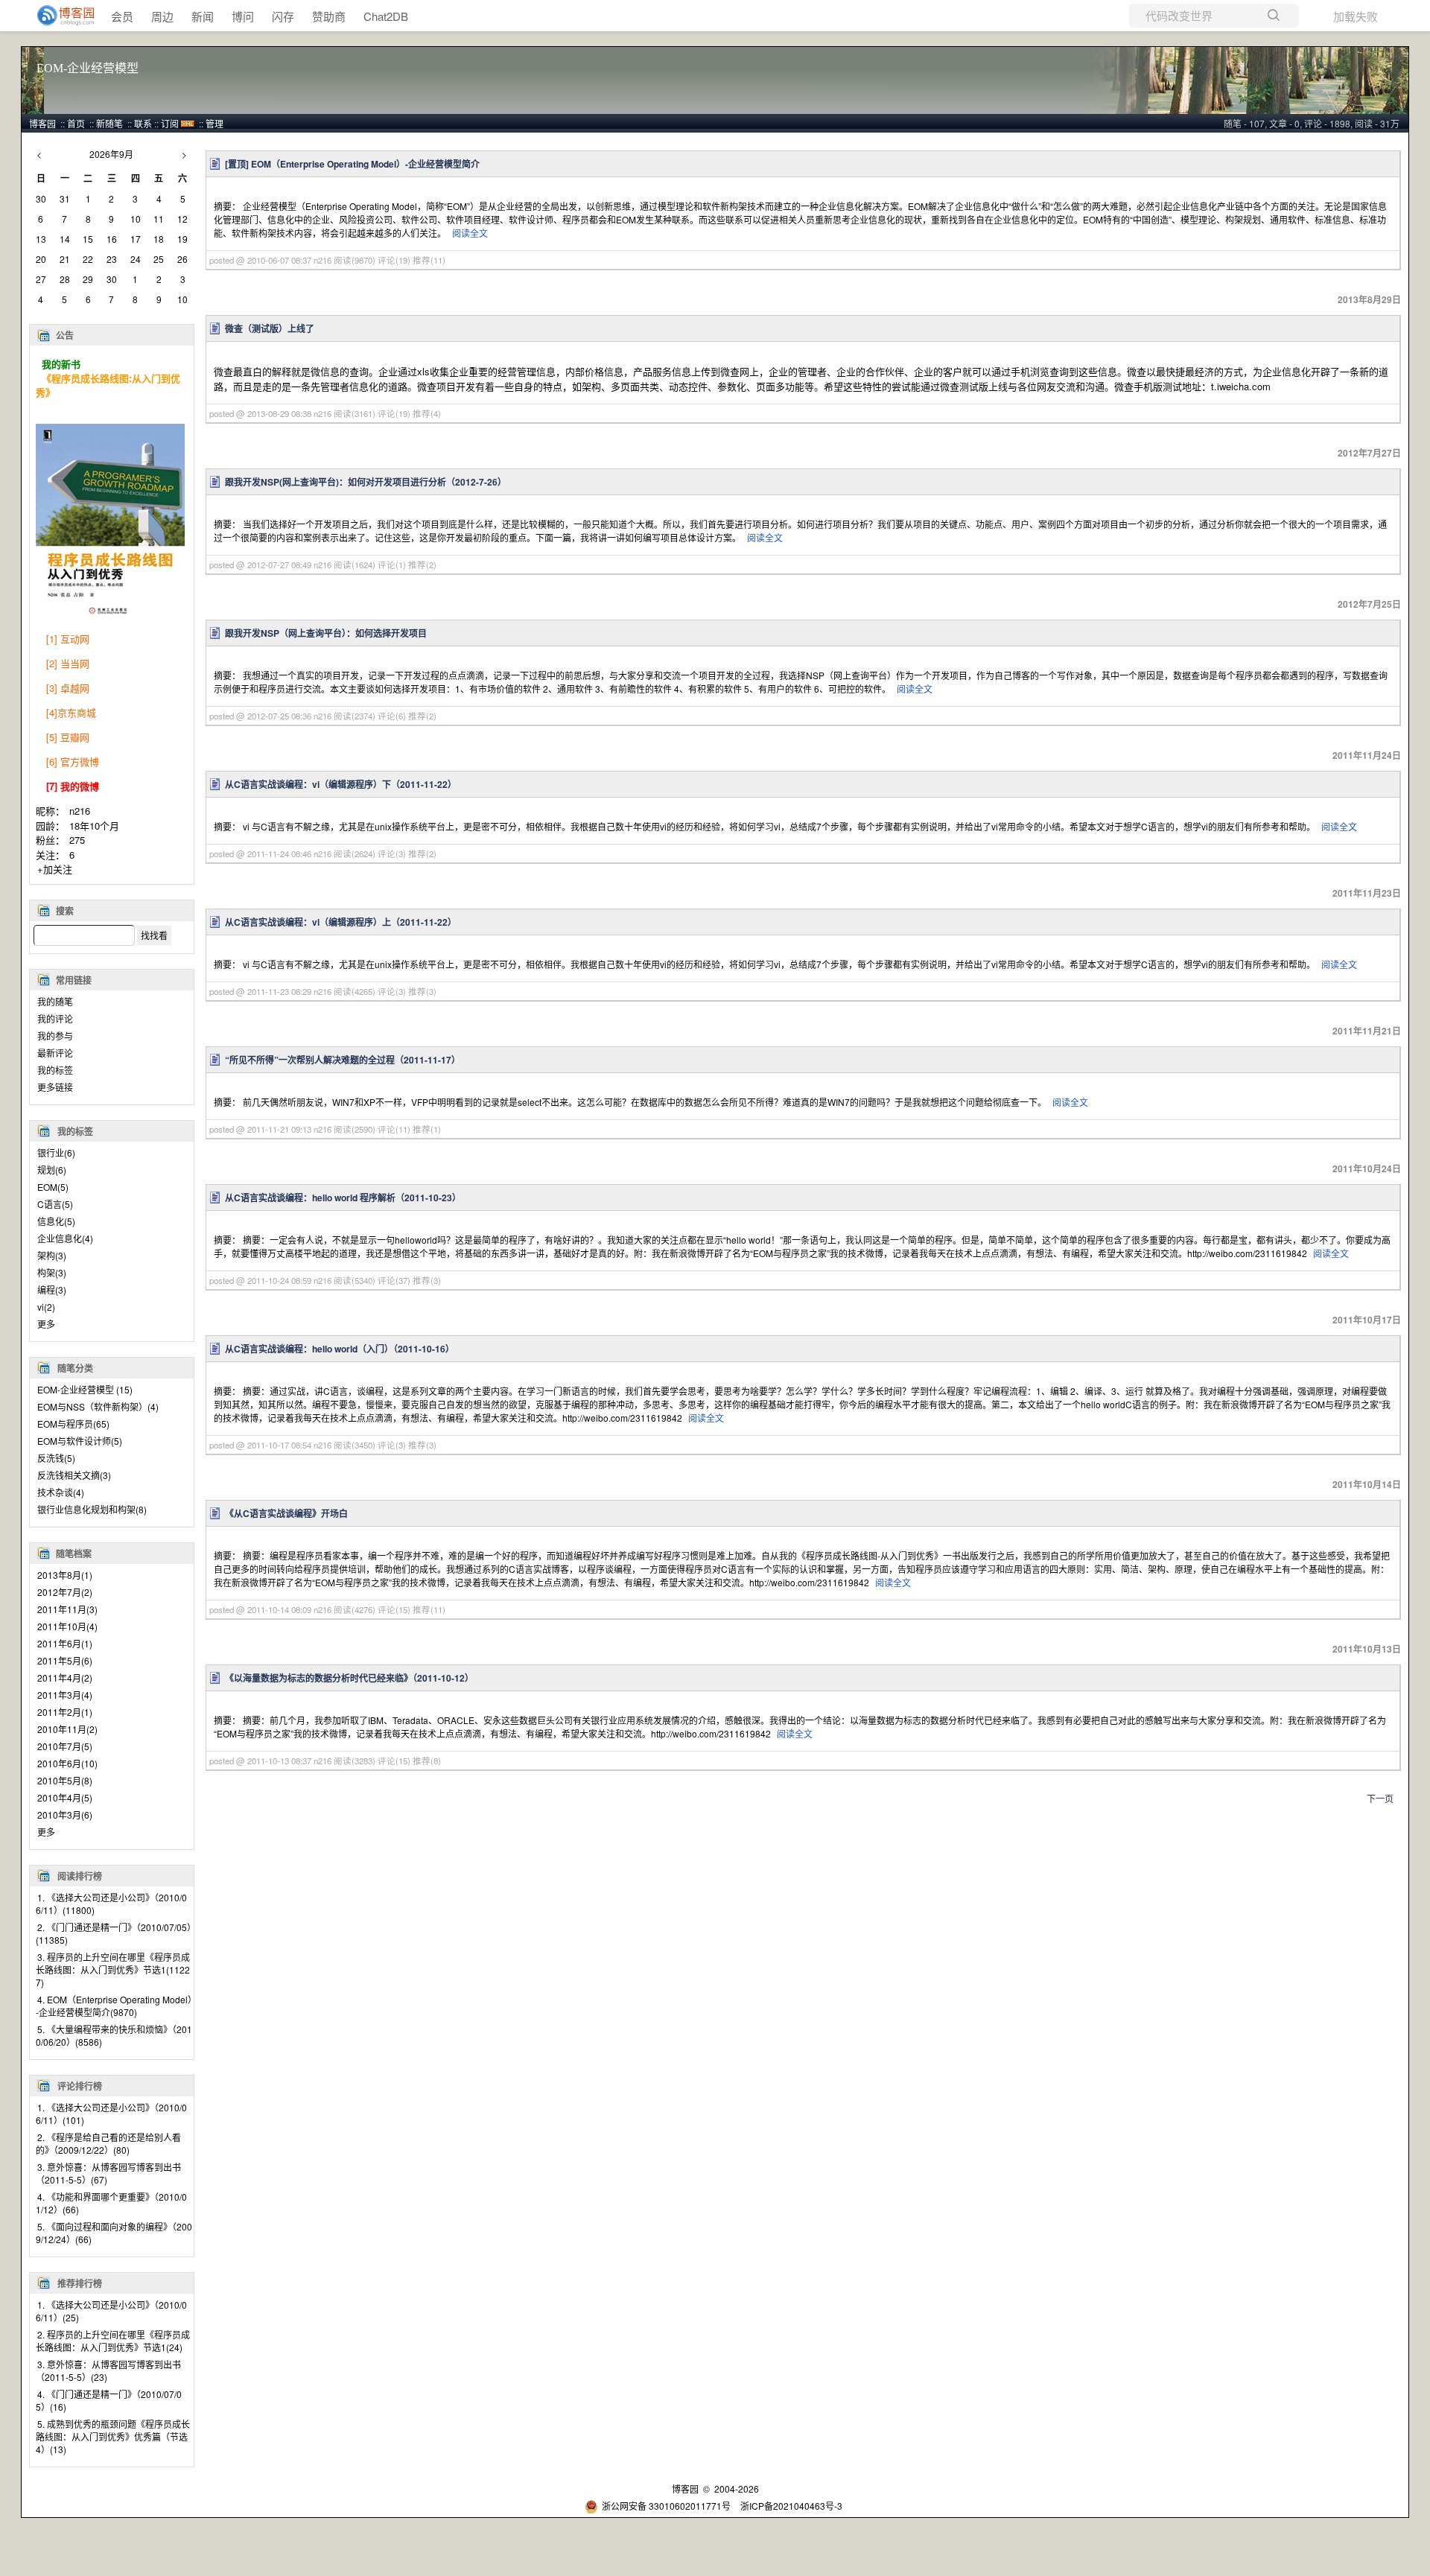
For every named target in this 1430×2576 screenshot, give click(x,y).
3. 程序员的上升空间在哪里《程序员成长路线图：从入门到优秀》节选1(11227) (113, 1969)
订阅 (170, 123)
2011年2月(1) (65, 1712)
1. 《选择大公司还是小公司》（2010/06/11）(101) (111, 2114)
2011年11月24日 (1367, 755)
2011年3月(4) (65, 1695)
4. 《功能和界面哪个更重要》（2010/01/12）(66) (111, 2203)
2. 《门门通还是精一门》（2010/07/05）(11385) (114, 1933)
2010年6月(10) (67, 1763)
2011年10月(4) (67, 1626)
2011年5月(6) (65, 1660)
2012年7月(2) (65, 1592)
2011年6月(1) (65, 1643)
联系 (143, 123)
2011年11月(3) (67, 1609)
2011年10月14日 (1367, 1484)
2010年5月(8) (65, 1780)
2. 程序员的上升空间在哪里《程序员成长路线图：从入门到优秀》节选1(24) (113, 2341)
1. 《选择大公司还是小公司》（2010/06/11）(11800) (111, 1904)
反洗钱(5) (56, 1458)
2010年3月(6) (65, 1815)
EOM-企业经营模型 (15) (85, 1389)
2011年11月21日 (1367, 1031)
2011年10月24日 (1367, 1168)
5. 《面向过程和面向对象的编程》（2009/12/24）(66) (114, 2233)
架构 (52, 1255)
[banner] (60, 16)
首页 (76, 123)
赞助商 (329, 16)
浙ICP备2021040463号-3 (791, 2506)
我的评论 (55, 1018)
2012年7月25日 (1369, 604)
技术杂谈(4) (61, 1492)
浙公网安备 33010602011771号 (666, 2506)
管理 (214, 123)
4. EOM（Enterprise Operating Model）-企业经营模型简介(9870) (114, 2006)
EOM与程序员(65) (73, 1424)
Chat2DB (386, 16)
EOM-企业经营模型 (88, 68)
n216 (80, 811)
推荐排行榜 (80, 2283)
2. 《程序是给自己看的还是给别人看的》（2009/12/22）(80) (108, 2143)
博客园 (42, 123)
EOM (53, 1187)
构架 (52, 1272)
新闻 (203, 16)
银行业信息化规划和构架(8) (92, 1509)
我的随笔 (55, 1001)
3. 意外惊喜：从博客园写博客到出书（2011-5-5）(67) (108, 2173)
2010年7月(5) (65, 1746)
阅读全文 (470, 233)
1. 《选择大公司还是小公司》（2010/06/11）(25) (111, 2311)
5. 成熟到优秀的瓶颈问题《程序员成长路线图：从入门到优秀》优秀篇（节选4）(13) (113, 2436)
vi (46, 1307)
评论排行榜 (80, 2086)
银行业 (56, 1152)
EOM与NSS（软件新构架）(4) (98, 1406)
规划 (52, 1170)
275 (77, 840)
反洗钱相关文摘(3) (74, 1475)
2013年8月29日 (1369, 299)
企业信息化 (65, 1238)
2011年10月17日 (1367, 1320)
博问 (243, 16)
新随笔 (109, 123)
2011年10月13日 (1367, 1649)
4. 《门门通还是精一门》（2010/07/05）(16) (109, 2400)
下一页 (1380, 1798)
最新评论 (55, 1053)
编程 (52, 1289)
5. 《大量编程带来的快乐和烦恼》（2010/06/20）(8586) (114, 2035)
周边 (162, 16)
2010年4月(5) (65, 1797)
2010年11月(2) (67, 1729)
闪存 (283, 16)
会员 (122, 16)
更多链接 (55, 1087)
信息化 (56, 1221)
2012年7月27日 (1369, 453)
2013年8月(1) (65, 1575)
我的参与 (55, 1036)
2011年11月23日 (1367, 893)
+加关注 (55, 869)
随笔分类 (75, 1368)
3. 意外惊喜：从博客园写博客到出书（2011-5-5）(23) (108, 2370)
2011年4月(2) (65, 1677)
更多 (46, 1324)
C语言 (55, 1204)
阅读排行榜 (80, 1876)
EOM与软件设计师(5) (80, 1441)
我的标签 (55, 1070)
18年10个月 (94, 826)
